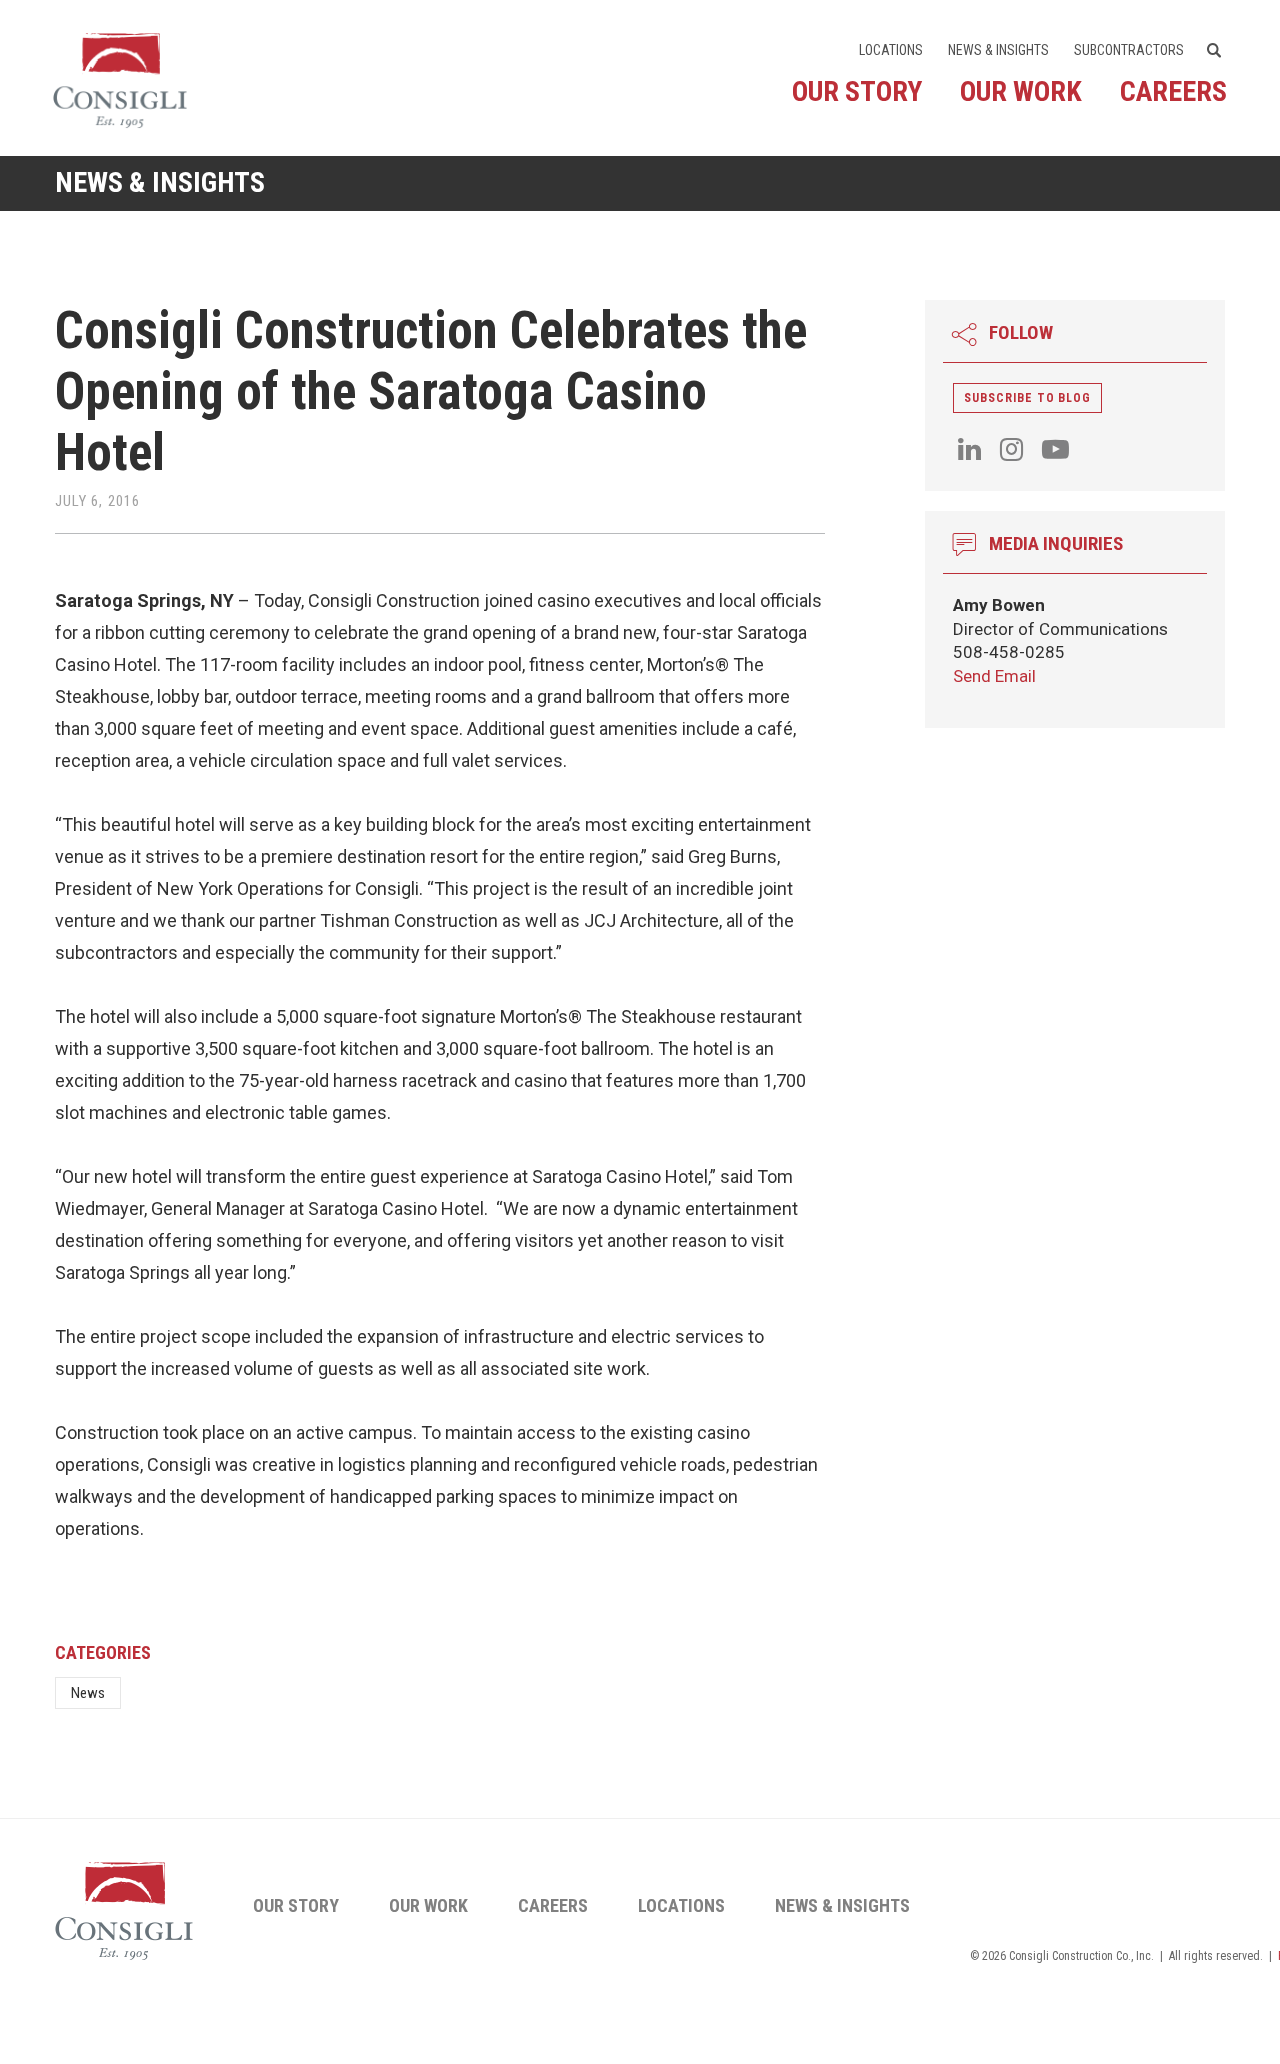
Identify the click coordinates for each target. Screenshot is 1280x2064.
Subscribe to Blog (1027, 398)
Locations (891, 50)
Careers (1173, 91)
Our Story (857, 91)
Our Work (1021, 91)
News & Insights (998, 50)
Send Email (994, 676)
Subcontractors (1129, 50)
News (88, 1693)
